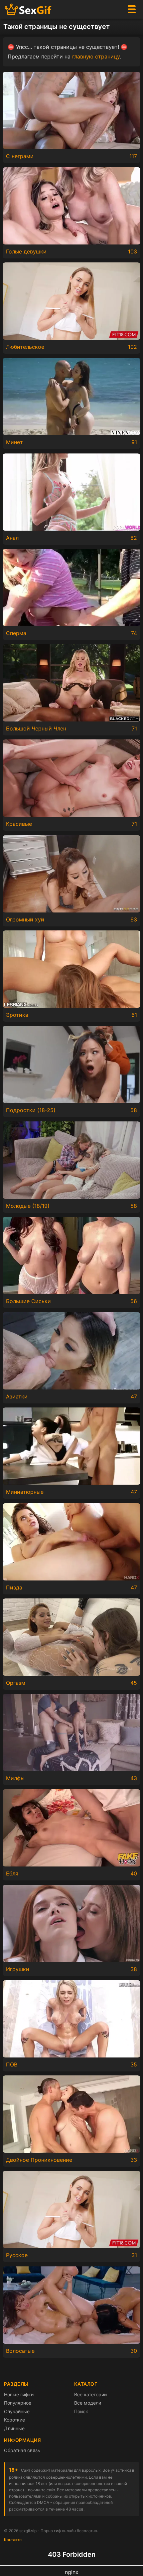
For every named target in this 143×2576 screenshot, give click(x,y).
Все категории (90, 2394)
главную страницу (96, 56)
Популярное (18, 2403)
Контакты (13, 2540)
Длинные (14, 2428)
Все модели (88, 2403)
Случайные (17, 2411)
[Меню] (132, 9)
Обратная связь (22, 2450)
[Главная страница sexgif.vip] (28, 9)
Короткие (14, 2420)
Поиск (81, 2411)
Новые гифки (19, 2394)
